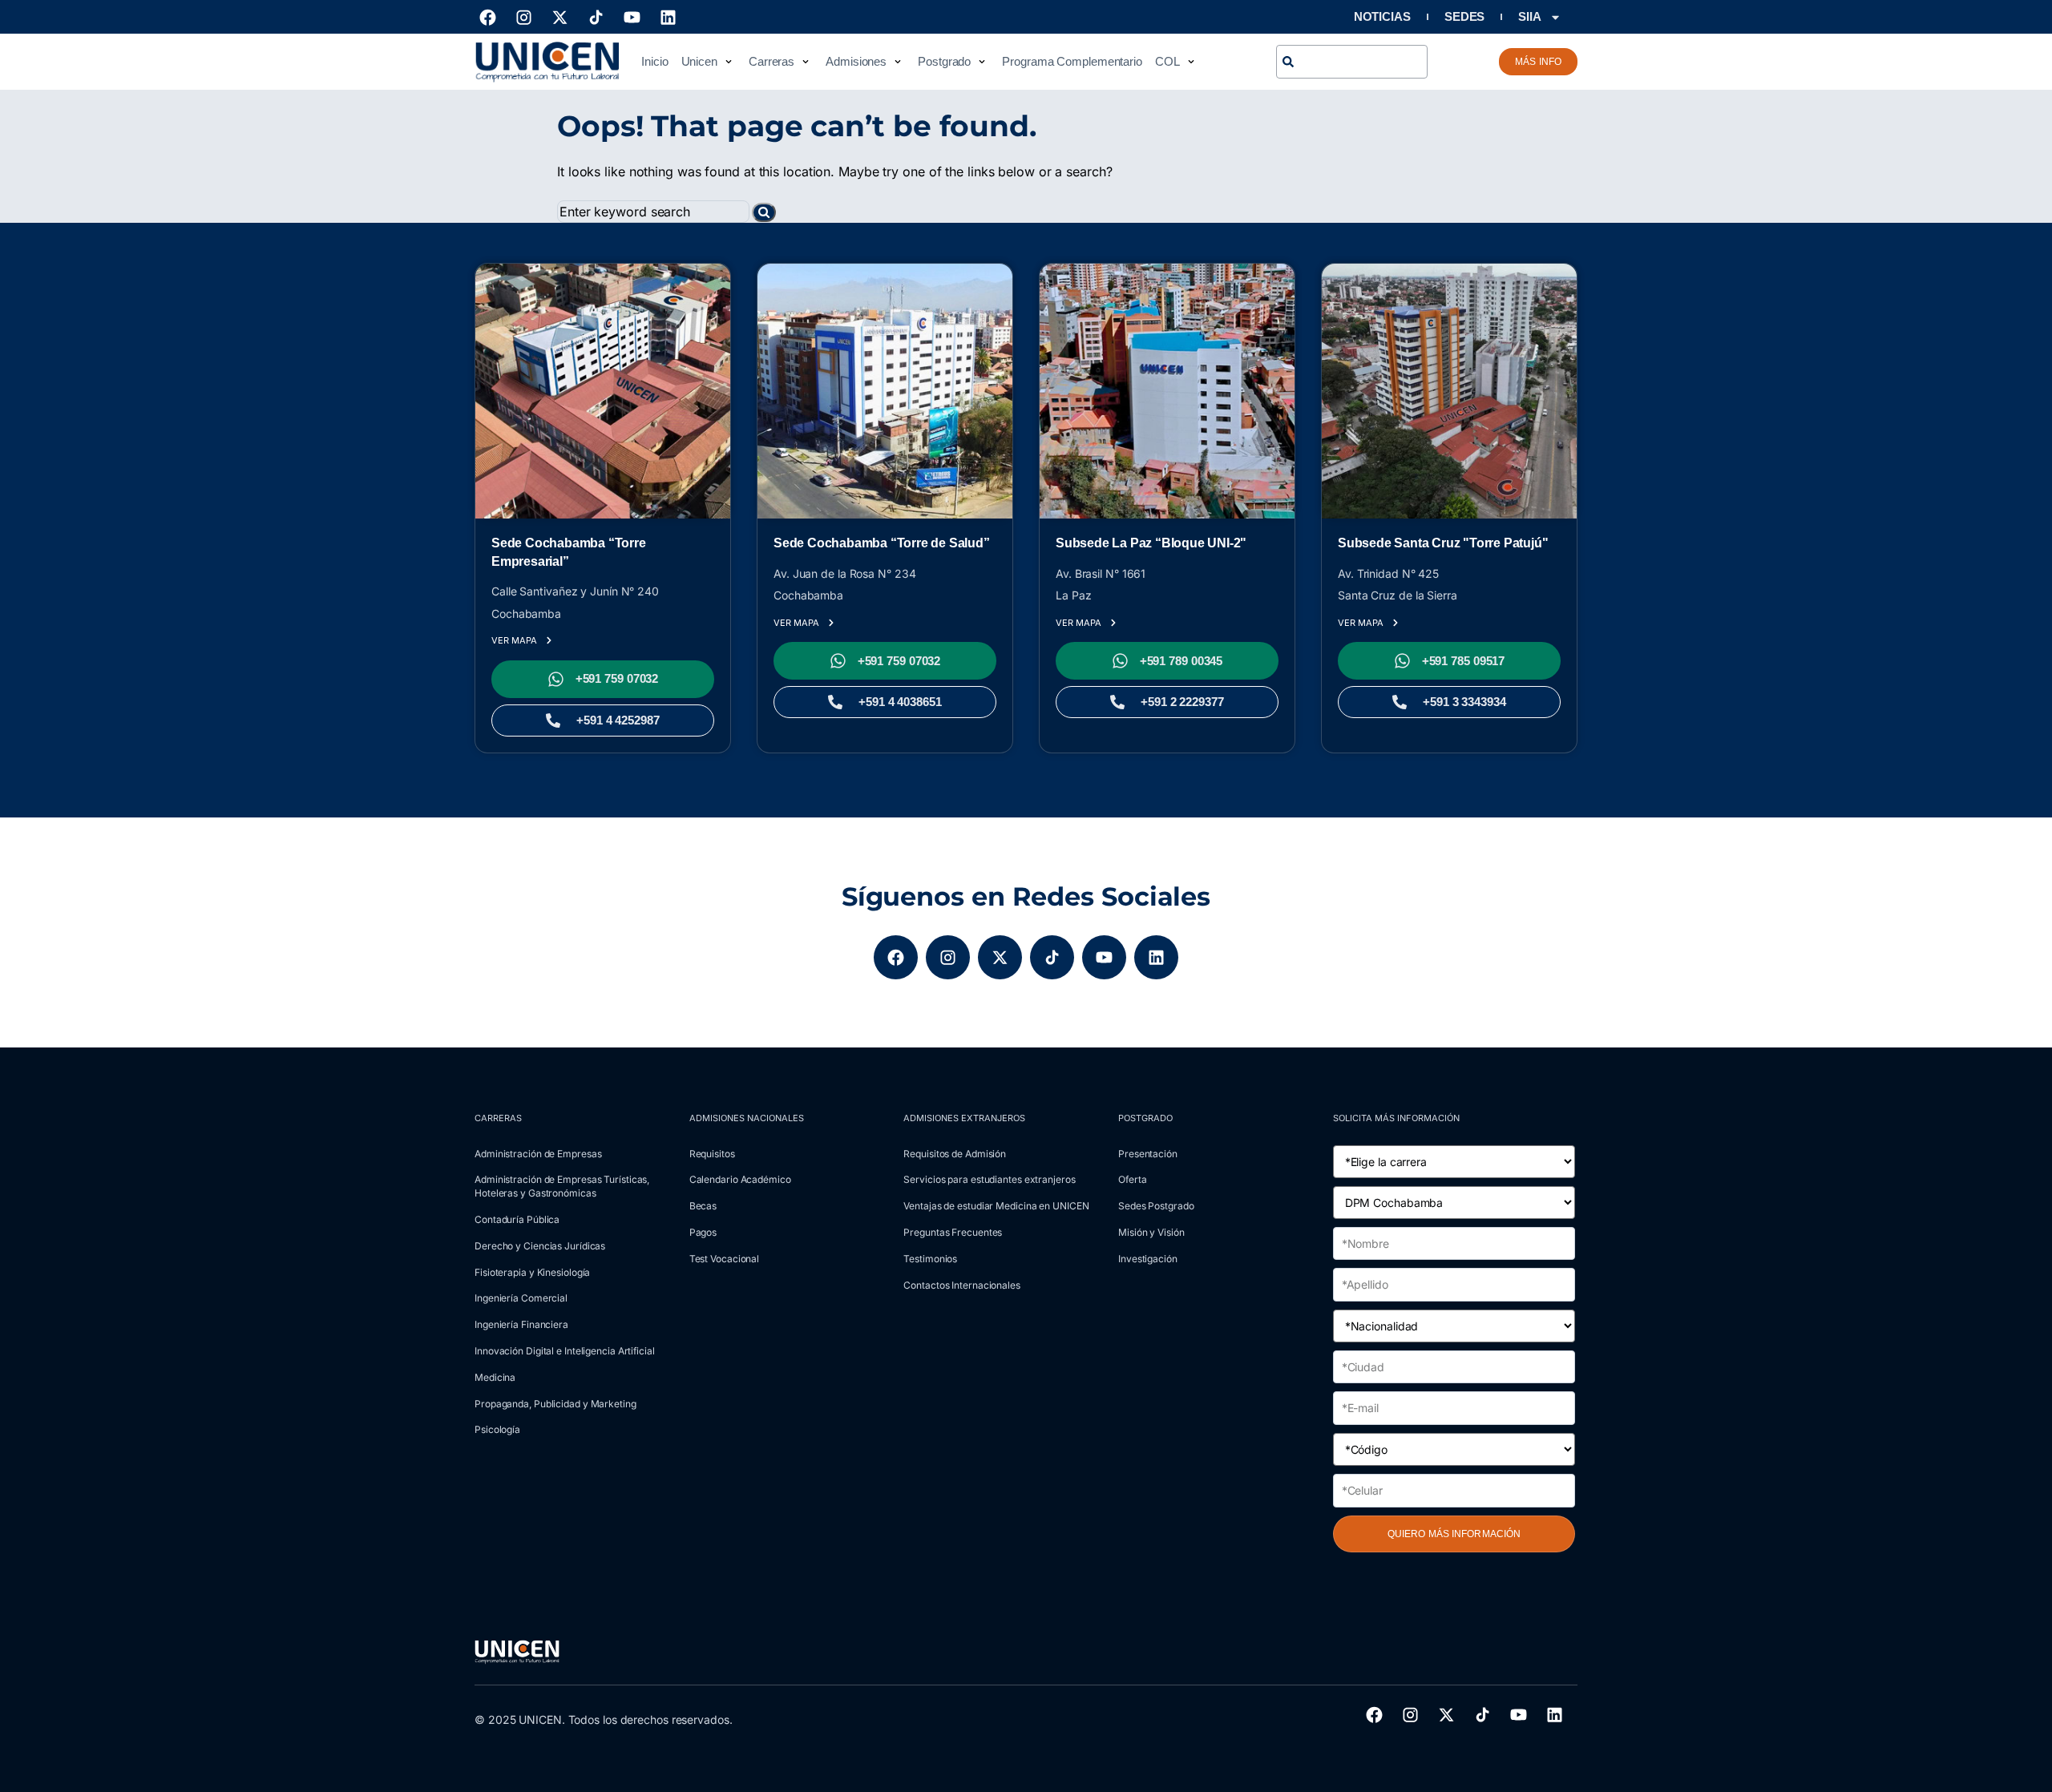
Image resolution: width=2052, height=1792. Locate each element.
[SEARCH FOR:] (654, 213)
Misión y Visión (1151, 1232)
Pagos (703, 1232)
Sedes (1465, 16)
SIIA (1530, 16)
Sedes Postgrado (1156, 1206)
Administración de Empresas (538, 1154)
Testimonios (930, 1259)
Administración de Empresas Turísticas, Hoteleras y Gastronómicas (562, 1186)
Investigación (1148, 1259)
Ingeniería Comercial (521, 1298)
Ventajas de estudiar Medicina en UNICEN (996, 1206)
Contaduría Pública (517, 1219)
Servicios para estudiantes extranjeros (989, 1179)
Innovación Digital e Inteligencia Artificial (565, 1351)
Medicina (495, 1377)
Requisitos (712, 1154)
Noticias (1382, 16)
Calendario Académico (740, 1179)
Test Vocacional (725, 1259)
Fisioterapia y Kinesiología (532, 1272)
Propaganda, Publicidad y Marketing (555, 1404)
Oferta (1132, 1179)
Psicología (497, 1429)
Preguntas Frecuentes (953, 1232)
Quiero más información (1454, 1534)
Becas (703, 1206)
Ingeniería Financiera (521, 1324)
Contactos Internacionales (962, 1285)
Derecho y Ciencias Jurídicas (540, 1246)
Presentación (1148, 1154)
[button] (709, 62)
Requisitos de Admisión (955, 1154)
